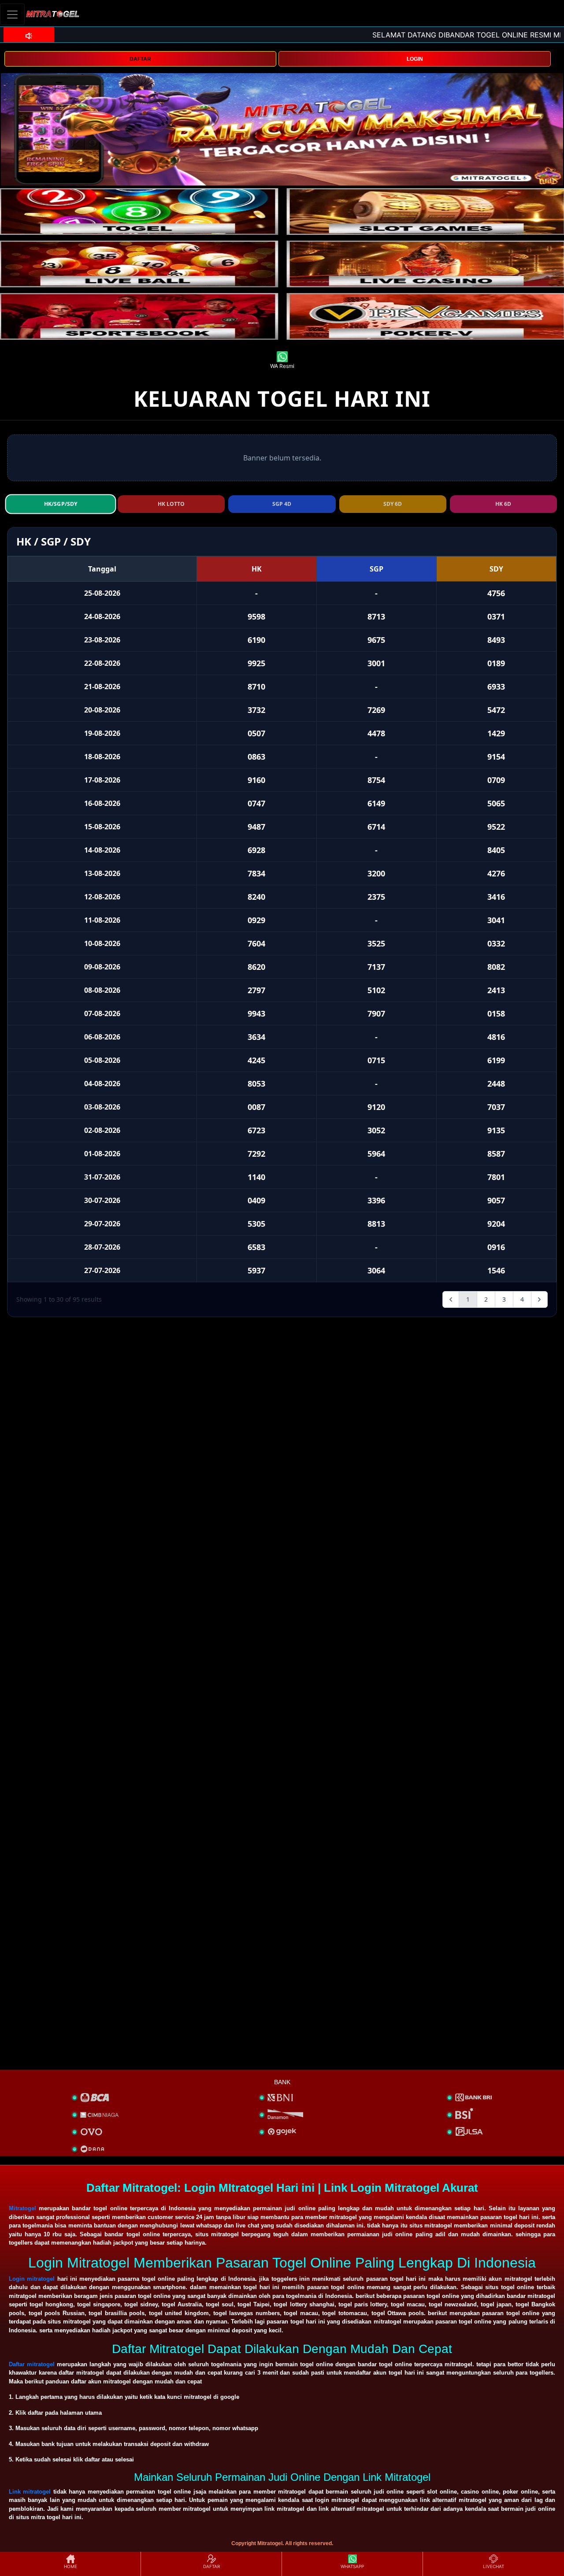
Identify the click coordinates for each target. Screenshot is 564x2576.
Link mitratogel (30, 2492)
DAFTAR (140, 59)
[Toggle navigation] (12, 14)
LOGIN (415, 59)
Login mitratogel (32, 2279)
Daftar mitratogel (32, 2364)
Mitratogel (22, 2208)
